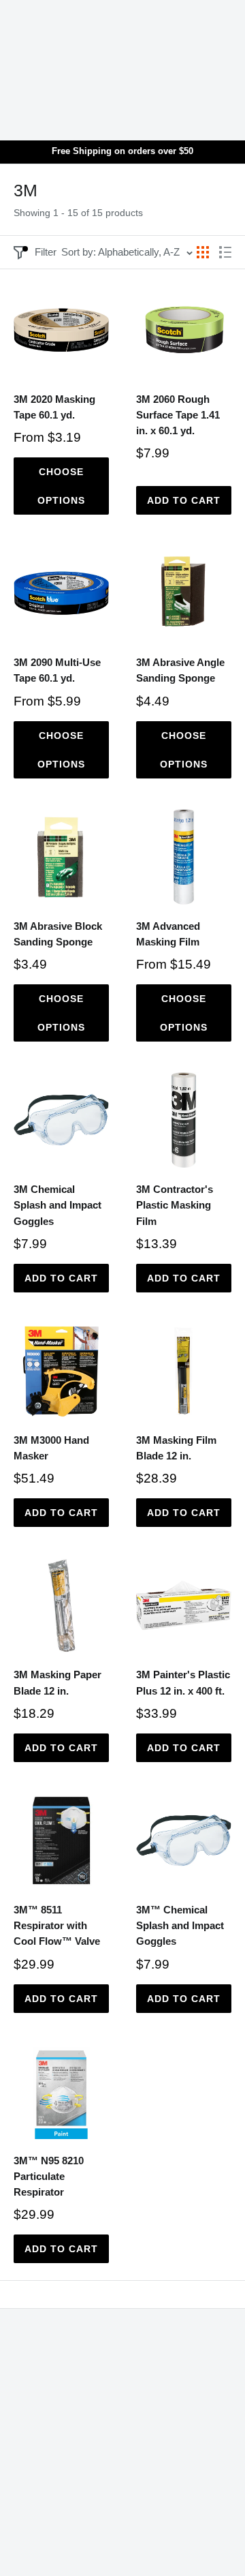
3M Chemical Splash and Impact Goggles (58, 1205)
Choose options (61, 486)
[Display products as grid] (203, 252)
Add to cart (184, 500)
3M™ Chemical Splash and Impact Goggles (180, 1926)
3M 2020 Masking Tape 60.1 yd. (54, 407)
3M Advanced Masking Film (168, 934)
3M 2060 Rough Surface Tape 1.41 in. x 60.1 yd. (178, 415)
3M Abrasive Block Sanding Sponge (58, 934)
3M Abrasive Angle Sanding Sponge (180, 670)
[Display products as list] (225, 252)
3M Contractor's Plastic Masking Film (175, 1205)
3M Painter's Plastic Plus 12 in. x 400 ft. (183, 1682)
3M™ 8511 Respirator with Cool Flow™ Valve (57, 1926)
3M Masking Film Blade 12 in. (176, 1448)
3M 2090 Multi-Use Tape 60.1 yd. (57, 670)
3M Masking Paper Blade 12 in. (58, 1682)
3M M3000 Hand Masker (51, 1448)
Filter (46, 252)
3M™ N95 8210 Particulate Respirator (49, 2177)
